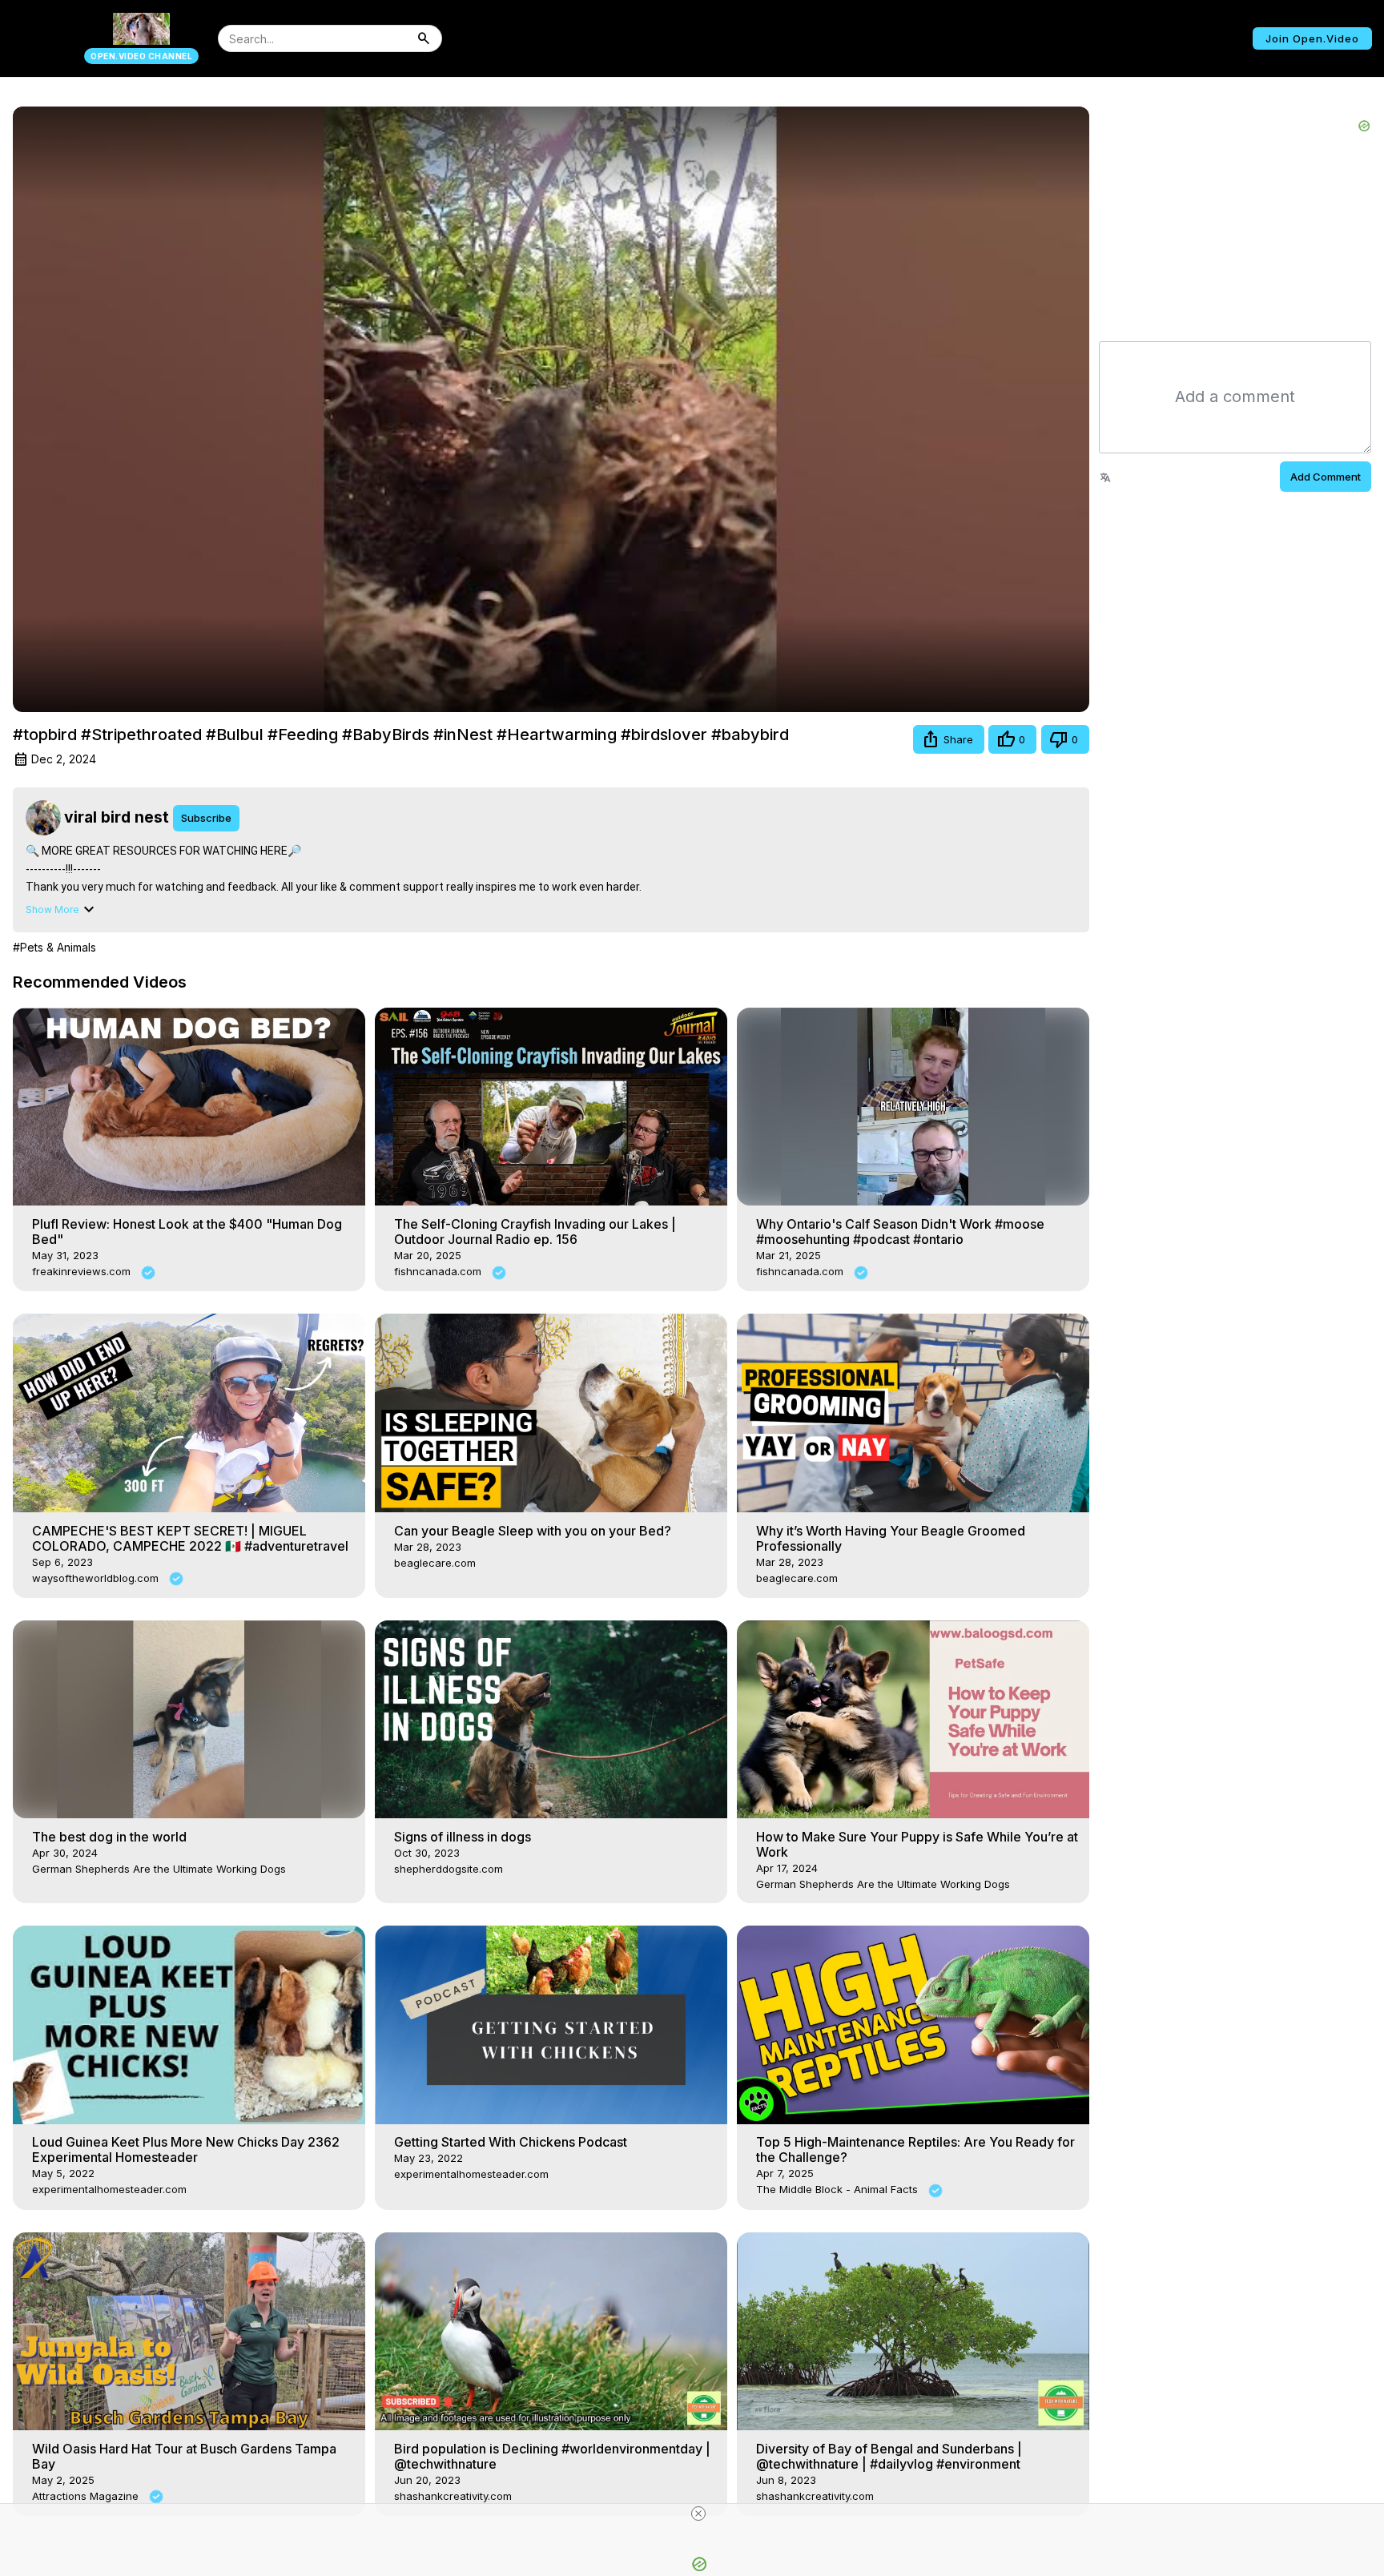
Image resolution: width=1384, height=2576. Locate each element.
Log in (1205, 38)
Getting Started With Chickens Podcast (511, 2142)
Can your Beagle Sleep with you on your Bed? (533, 1531)
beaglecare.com (435, 1563)
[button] (949, 739)
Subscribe (206, 818)
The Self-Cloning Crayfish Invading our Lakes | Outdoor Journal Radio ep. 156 (535, 1232)
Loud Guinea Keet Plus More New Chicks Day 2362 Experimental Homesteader (186, 2149)
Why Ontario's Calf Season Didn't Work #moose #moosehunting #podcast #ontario (900, 1232)
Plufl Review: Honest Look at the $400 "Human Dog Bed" (187, 1232)
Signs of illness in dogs (463, 1837)
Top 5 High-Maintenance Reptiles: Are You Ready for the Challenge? (915, 2149)
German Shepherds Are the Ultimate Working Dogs (159, 1869)
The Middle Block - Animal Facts (839, 2189)
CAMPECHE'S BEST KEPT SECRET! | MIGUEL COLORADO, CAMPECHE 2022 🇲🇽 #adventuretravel (190, 1538)
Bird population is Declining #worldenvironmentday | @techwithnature (552, 2456)
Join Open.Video (1312, 38)
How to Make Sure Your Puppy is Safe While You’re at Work (917, 1844)
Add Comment (1326, 477)
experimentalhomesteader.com (109, 2189)
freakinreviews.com (83, 1271)
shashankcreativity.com (453, 2496)
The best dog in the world (109, 1837)
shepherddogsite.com (449, 1869)
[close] (698, 2514)
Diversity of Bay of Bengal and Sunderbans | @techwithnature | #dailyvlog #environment (889, 2456)
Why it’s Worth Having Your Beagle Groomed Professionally (891, 1538)
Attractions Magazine (87, 2496)
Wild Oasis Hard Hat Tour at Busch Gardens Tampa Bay (184, 2456)
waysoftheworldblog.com (97, 1578)
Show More (52, 910)
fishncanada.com (439, 1271)
